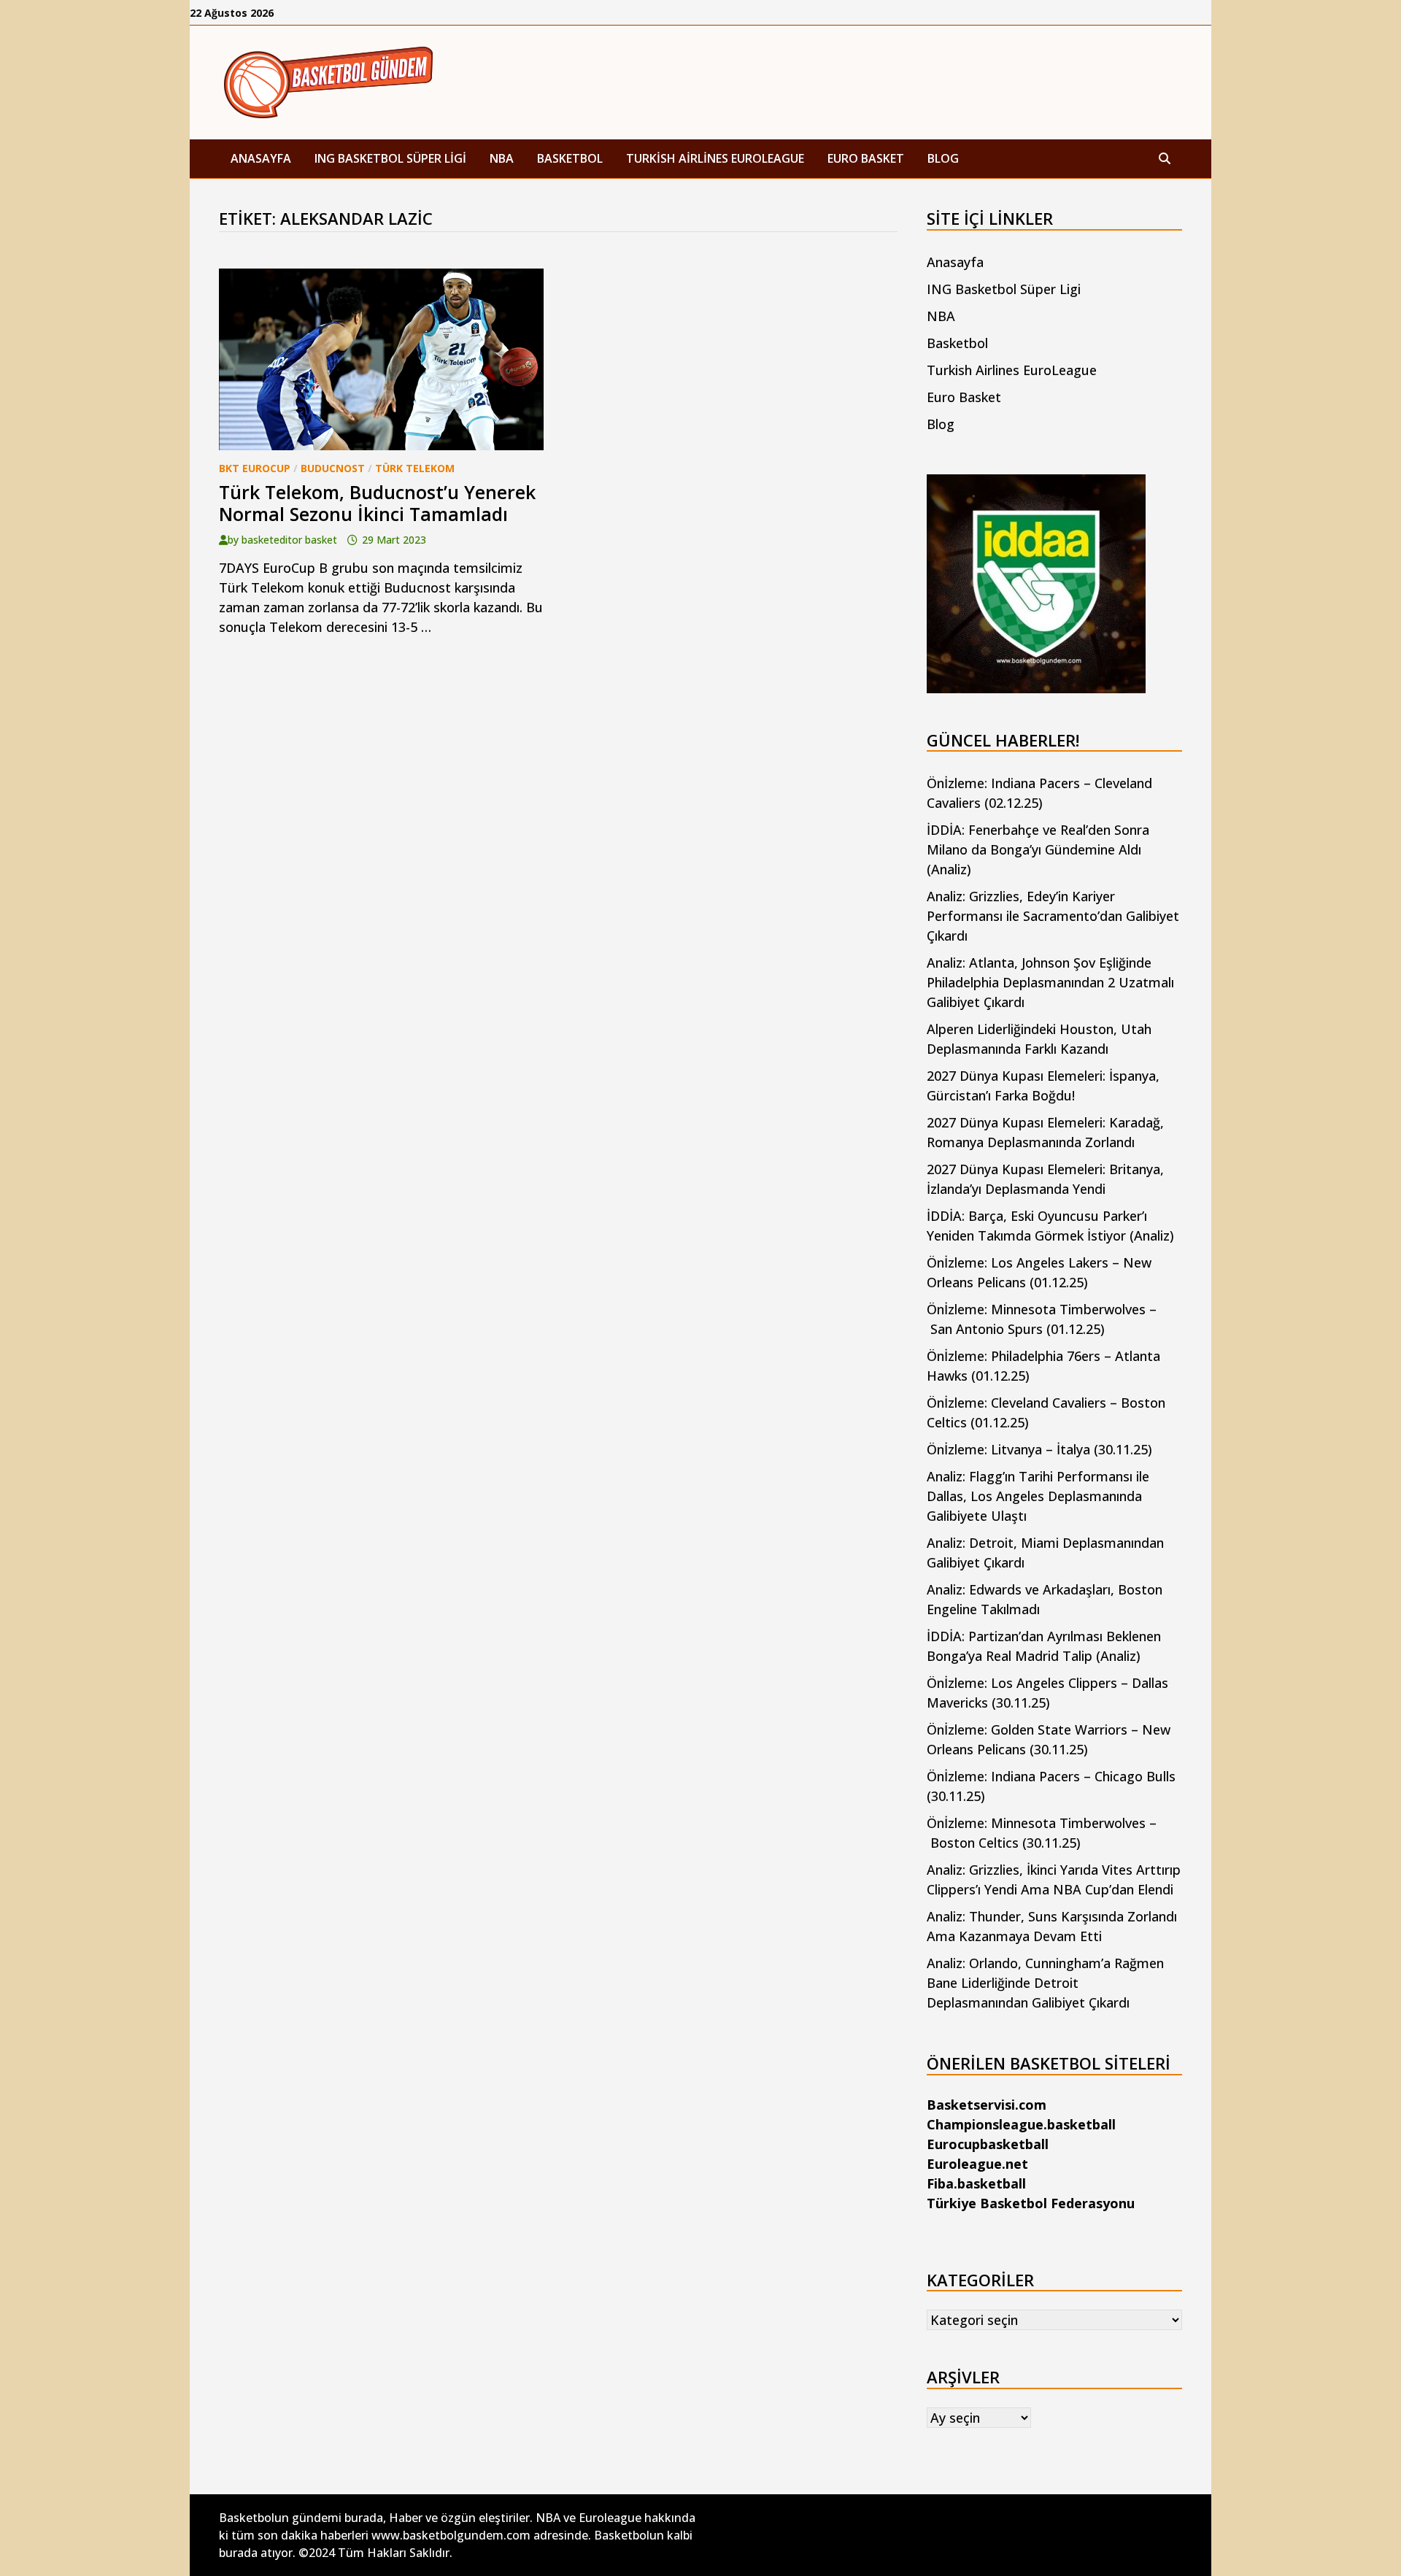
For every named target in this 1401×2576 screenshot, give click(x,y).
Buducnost (333, 468)
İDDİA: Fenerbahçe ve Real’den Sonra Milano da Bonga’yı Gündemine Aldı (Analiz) (1038, 849)
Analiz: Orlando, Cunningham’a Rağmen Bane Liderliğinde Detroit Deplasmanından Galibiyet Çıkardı (1045, 1983)
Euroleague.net (977, 2164)
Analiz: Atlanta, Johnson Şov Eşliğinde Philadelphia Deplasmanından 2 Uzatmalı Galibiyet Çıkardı (1050, 982)
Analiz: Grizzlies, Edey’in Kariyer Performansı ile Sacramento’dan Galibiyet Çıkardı (1053, 916)
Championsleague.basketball (1021, 2124)
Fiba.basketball (976, 2183)
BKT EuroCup (255, 468)
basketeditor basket (289, 540)
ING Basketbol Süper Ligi (390, 158)
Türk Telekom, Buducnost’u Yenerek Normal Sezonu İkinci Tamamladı (377, 503)
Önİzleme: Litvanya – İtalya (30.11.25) (1039, 1449)
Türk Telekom (415, 468)
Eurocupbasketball (988, 2144)
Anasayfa (261, 158)
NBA (502, 158)
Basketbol (570, 158)
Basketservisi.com (987, 2105)
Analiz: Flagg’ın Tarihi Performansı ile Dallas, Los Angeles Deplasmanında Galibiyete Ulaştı (1038, 1496)
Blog (943, 158)
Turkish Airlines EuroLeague (715, 158)
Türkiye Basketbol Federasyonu (1031, 2203)
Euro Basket (866, 158)
